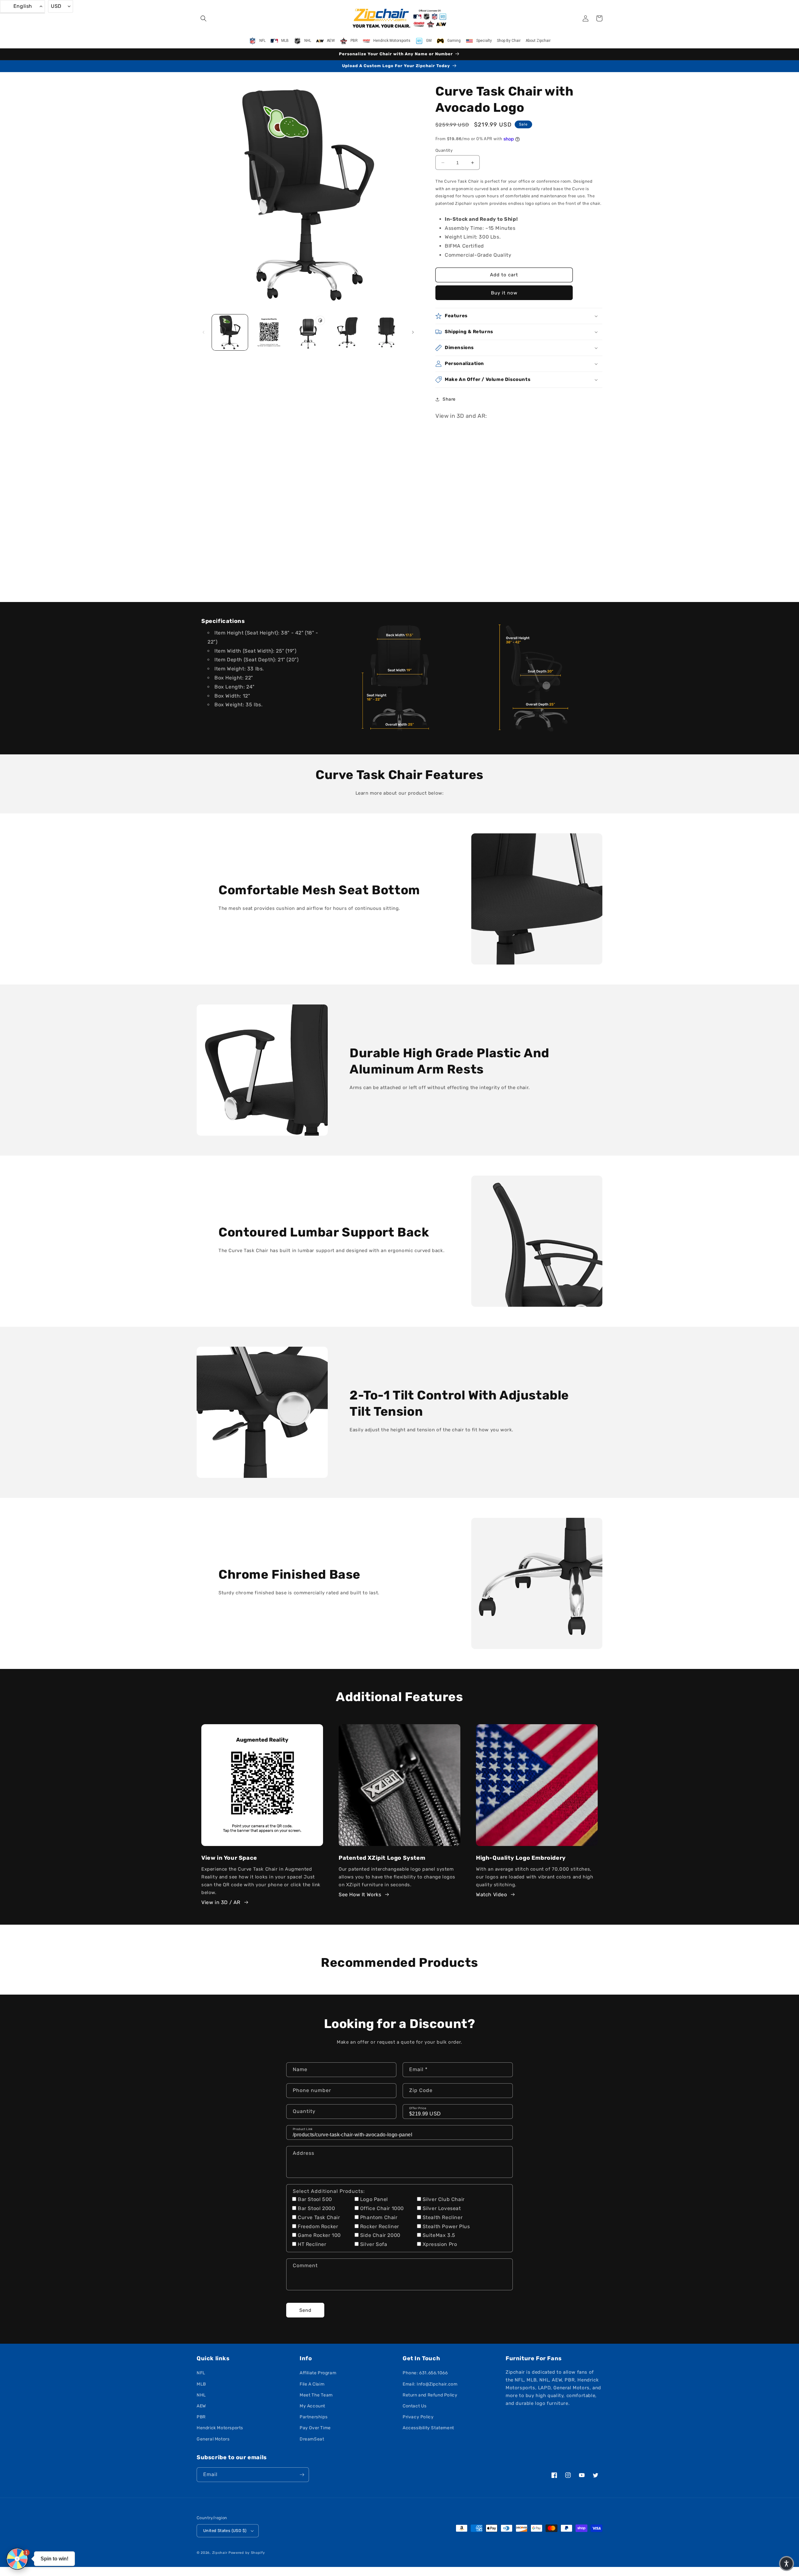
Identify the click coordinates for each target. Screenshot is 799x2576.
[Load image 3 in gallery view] (347, 332)
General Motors (213, 2439)
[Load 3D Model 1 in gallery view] (308, 332)
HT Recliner (312, 2244)
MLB (201, 2384)
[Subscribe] (302, 2475)
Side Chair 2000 (380, 2235)
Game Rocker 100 (319, 2235)
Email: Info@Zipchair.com (430, 2384)
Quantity (444, 150)
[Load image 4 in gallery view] (387, 332)
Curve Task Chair (319, 2217)
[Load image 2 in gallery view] (269, 332)
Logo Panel (374, 2199)
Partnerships (314, 2417)
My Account (312, 2406)
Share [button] (449, 399)
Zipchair (220, 2553)
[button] (203, 18)
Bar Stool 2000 (316, 2208)
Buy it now (504, 293)
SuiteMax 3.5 (439, 2235)
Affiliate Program (318, 2373)
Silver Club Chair (444, 2199)
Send (305, 2310)
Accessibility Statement (428, 2428)
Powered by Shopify (247, 2553)
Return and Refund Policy (430, 2395)
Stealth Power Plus (446, 2226)
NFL (201, 2373)
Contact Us (415, 2406)
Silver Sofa (374, 2244)
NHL (201, 2395)
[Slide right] (413, 332)
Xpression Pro (440, 2244)
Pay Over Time (315, 2428)
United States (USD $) (225, 2531)
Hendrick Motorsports (220, 2428)
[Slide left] (203, 332)
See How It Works (360, 1895)
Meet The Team (316, 2395)
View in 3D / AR (221, 1902)
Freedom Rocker (318, 2226)
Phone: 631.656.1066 (425, 2373)
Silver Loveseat (442, 2208)
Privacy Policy (418, 2417)
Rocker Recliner (380, 2226)
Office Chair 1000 (382, 2208)
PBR (201, 2417)
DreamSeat (312, 2439)
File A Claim (312, 2384)
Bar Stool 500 (315, 2199)
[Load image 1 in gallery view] (230, 332)
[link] (399, 678)
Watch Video (492, 1895)
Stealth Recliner (443, 2217)
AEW (201, 2406)
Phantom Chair (379, 2217)
